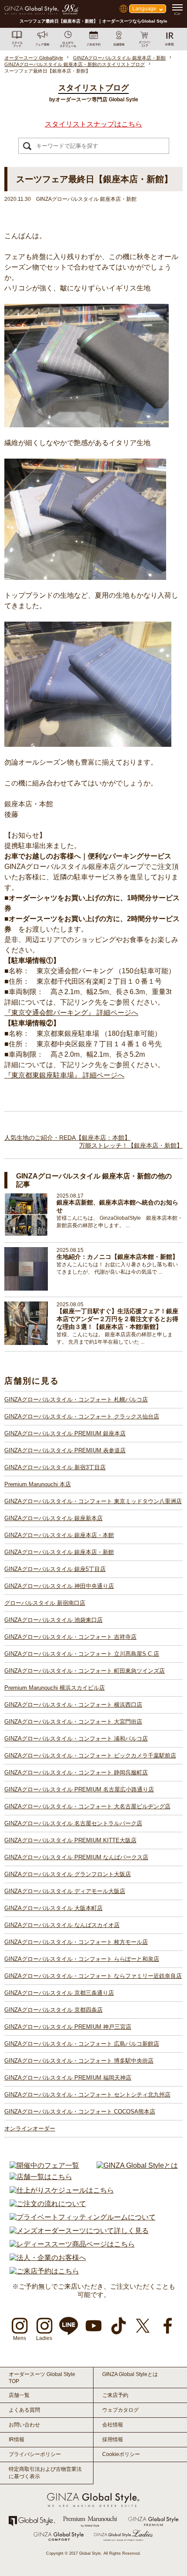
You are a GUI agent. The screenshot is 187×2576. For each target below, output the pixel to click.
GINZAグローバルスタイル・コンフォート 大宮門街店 (73, 1722)
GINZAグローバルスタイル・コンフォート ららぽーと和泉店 (82, 1959)
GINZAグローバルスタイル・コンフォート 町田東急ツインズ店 (85, 1671)
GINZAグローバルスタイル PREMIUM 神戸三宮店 (68, 2027)
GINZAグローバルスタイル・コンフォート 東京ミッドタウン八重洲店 (93, 1501)
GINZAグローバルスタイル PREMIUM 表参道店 (65, 1450)
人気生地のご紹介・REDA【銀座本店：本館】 (67, 1138)
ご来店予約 (115, 2395)
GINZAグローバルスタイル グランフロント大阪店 (68, 1874)
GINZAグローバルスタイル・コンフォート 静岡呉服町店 (76, 1772)
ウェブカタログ (120, 2410)
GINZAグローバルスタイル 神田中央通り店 (59, 1586)
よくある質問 (24, 2410)
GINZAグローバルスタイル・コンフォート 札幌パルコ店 (76, 1399)
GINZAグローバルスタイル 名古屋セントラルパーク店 (73, 1823)
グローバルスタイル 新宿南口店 (45, 1603)
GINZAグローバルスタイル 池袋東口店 (53, 1620)
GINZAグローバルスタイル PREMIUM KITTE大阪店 (70, 1840)
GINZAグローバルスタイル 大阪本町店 (53, 1908)
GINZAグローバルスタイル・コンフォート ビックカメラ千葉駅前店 (90, 1756)
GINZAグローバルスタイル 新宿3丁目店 (55, 1467)
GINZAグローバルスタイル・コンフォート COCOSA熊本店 (80, 2112)
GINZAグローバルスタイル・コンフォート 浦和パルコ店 (76, 1739)
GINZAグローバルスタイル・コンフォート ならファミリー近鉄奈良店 (93, 1976)
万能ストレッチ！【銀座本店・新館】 (131, 1145)
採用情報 (113, 2440)
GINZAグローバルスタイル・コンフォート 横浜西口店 (73, 1705)
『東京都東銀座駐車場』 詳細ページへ (64, 1075)
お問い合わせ (24, 2425)
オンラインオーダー (30, 2128)
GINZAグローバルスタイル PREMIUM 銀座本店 (65, 1433)
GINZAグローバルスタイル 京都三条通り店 (59, 1993)
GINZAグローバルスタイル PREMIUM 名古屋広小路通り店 (79, 1789)
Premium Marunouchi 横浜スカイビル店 (55, 1688)
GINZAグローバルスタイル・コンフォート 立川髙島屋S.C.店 (82, 1654)
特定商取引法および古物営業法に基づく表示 (45, 2473)
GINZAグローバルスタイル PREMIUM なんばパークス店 (76, 1857)
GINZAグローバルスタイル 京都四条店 (53, 2010)
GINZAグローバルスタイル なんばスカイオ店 (62, 1925)
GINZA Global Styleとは (130, 2374)
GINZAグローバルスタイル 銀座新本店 (53, 1518)
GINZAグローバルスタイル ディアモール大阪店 (65, 1891)
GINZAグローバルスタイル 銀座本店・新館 (59, 1552)
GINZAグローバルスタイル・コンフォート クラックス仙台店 (82, 1416)
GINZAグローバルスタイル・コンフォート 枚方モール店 (76, 1942)
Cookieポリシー (121, 2454)
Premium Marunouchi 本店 (38, 1484)
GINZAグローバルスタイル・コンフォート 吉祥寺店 (70, 1637)
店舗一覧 (19, 2395)
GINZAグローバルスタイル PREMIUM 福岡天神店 (68, 2078)
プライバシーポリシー (35, 2454)
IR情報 (17, 2440)
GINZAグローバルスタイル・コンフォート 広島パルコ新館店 (82, 2044)
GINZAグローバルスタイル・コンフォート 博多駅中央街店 (79, 2061)
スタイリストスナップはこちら (93, 124)
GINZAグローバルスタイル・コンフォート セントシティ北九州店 (87, 2095)
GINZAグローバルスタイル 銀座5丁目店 (55, 1569)
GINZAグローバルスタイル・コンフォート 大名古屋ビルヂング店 (87, 1806)
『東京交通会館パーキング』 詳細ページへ (71, 1013)
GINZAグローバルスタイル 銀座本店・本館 (59, 1535)
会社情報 (113, 2425)
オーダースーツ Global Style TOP (42, 2378)
